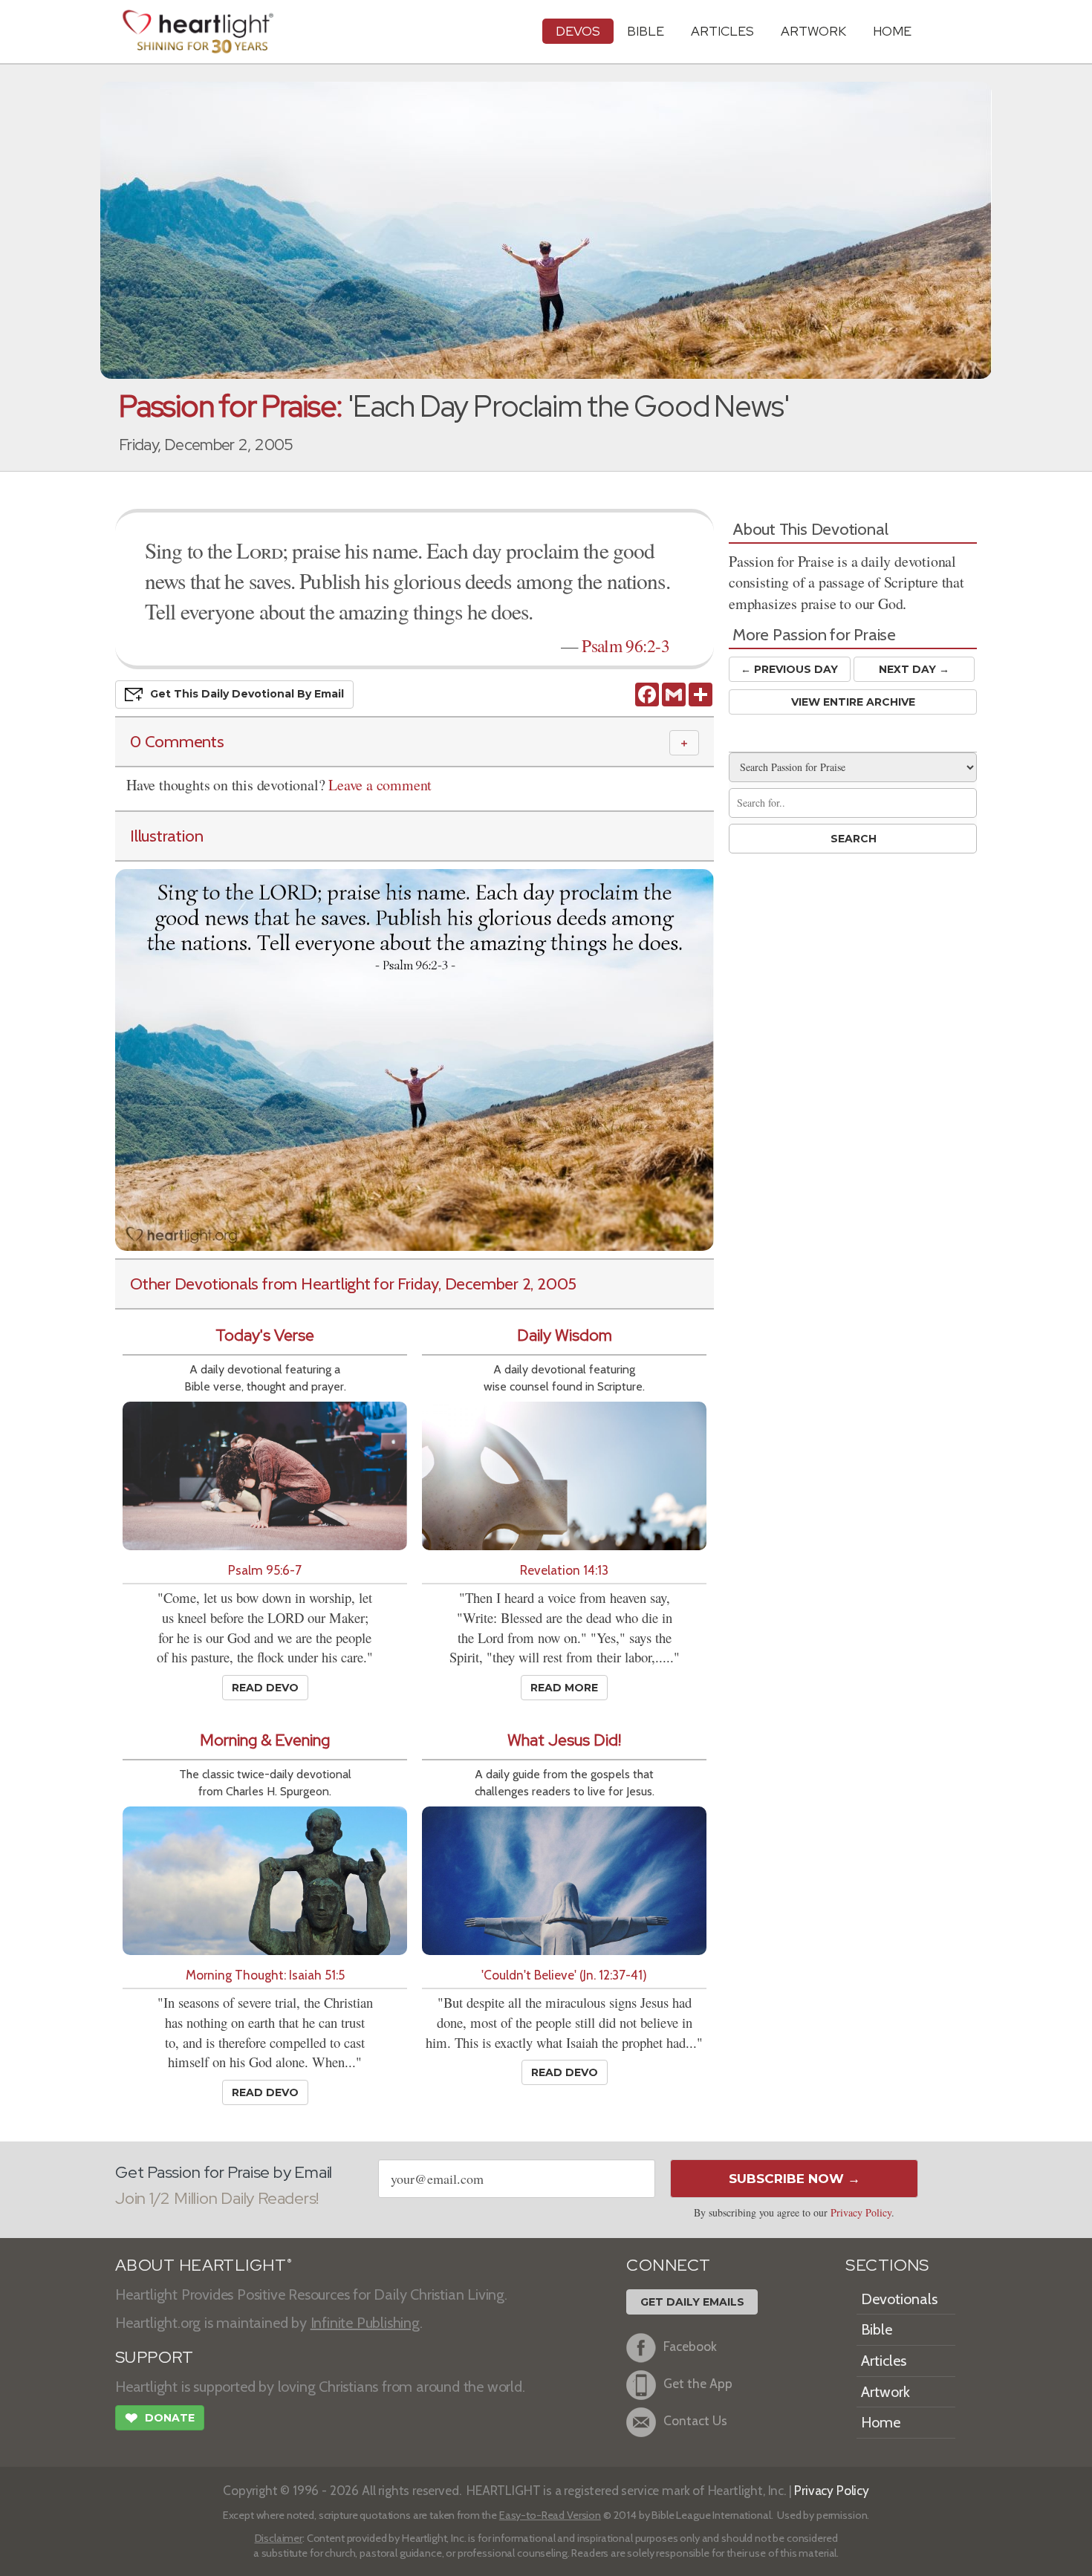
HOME (892, 31)
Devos (578, 31)
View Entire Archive (853, 702)
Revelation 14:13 (564, 1570)
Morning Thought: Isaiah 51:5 (265, 1975)
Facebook (690, 2346)
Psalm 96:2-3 (625, 645)
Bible (646, 31)
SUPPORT (154, 2357)
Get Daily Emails (692, 2302)
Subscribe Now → (794, 2179)
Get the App (698, 2383)
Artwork (813, 31)
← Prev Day (789, 669)
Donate (160, 2418)
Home (881, 2422)
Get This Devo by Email (247, 694)
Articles (722, 31)
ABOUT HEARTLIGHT (204, 2265)
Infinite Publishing (365, 2323)
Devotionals (899, 2299)
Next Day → (914, 669)
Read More (564, 1688)
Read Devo (265, 1688)
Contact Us (695, 2420)
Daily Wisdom (565, 1335)
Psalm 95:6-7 (265, 1570)
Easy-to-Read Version (550, 2515)
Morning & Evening (265, 1740)
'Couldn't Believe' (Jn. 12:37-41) (564, 1975)
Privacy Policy (861, 2212)
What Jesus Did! (564, 1740)
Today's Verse (265, 1335)
